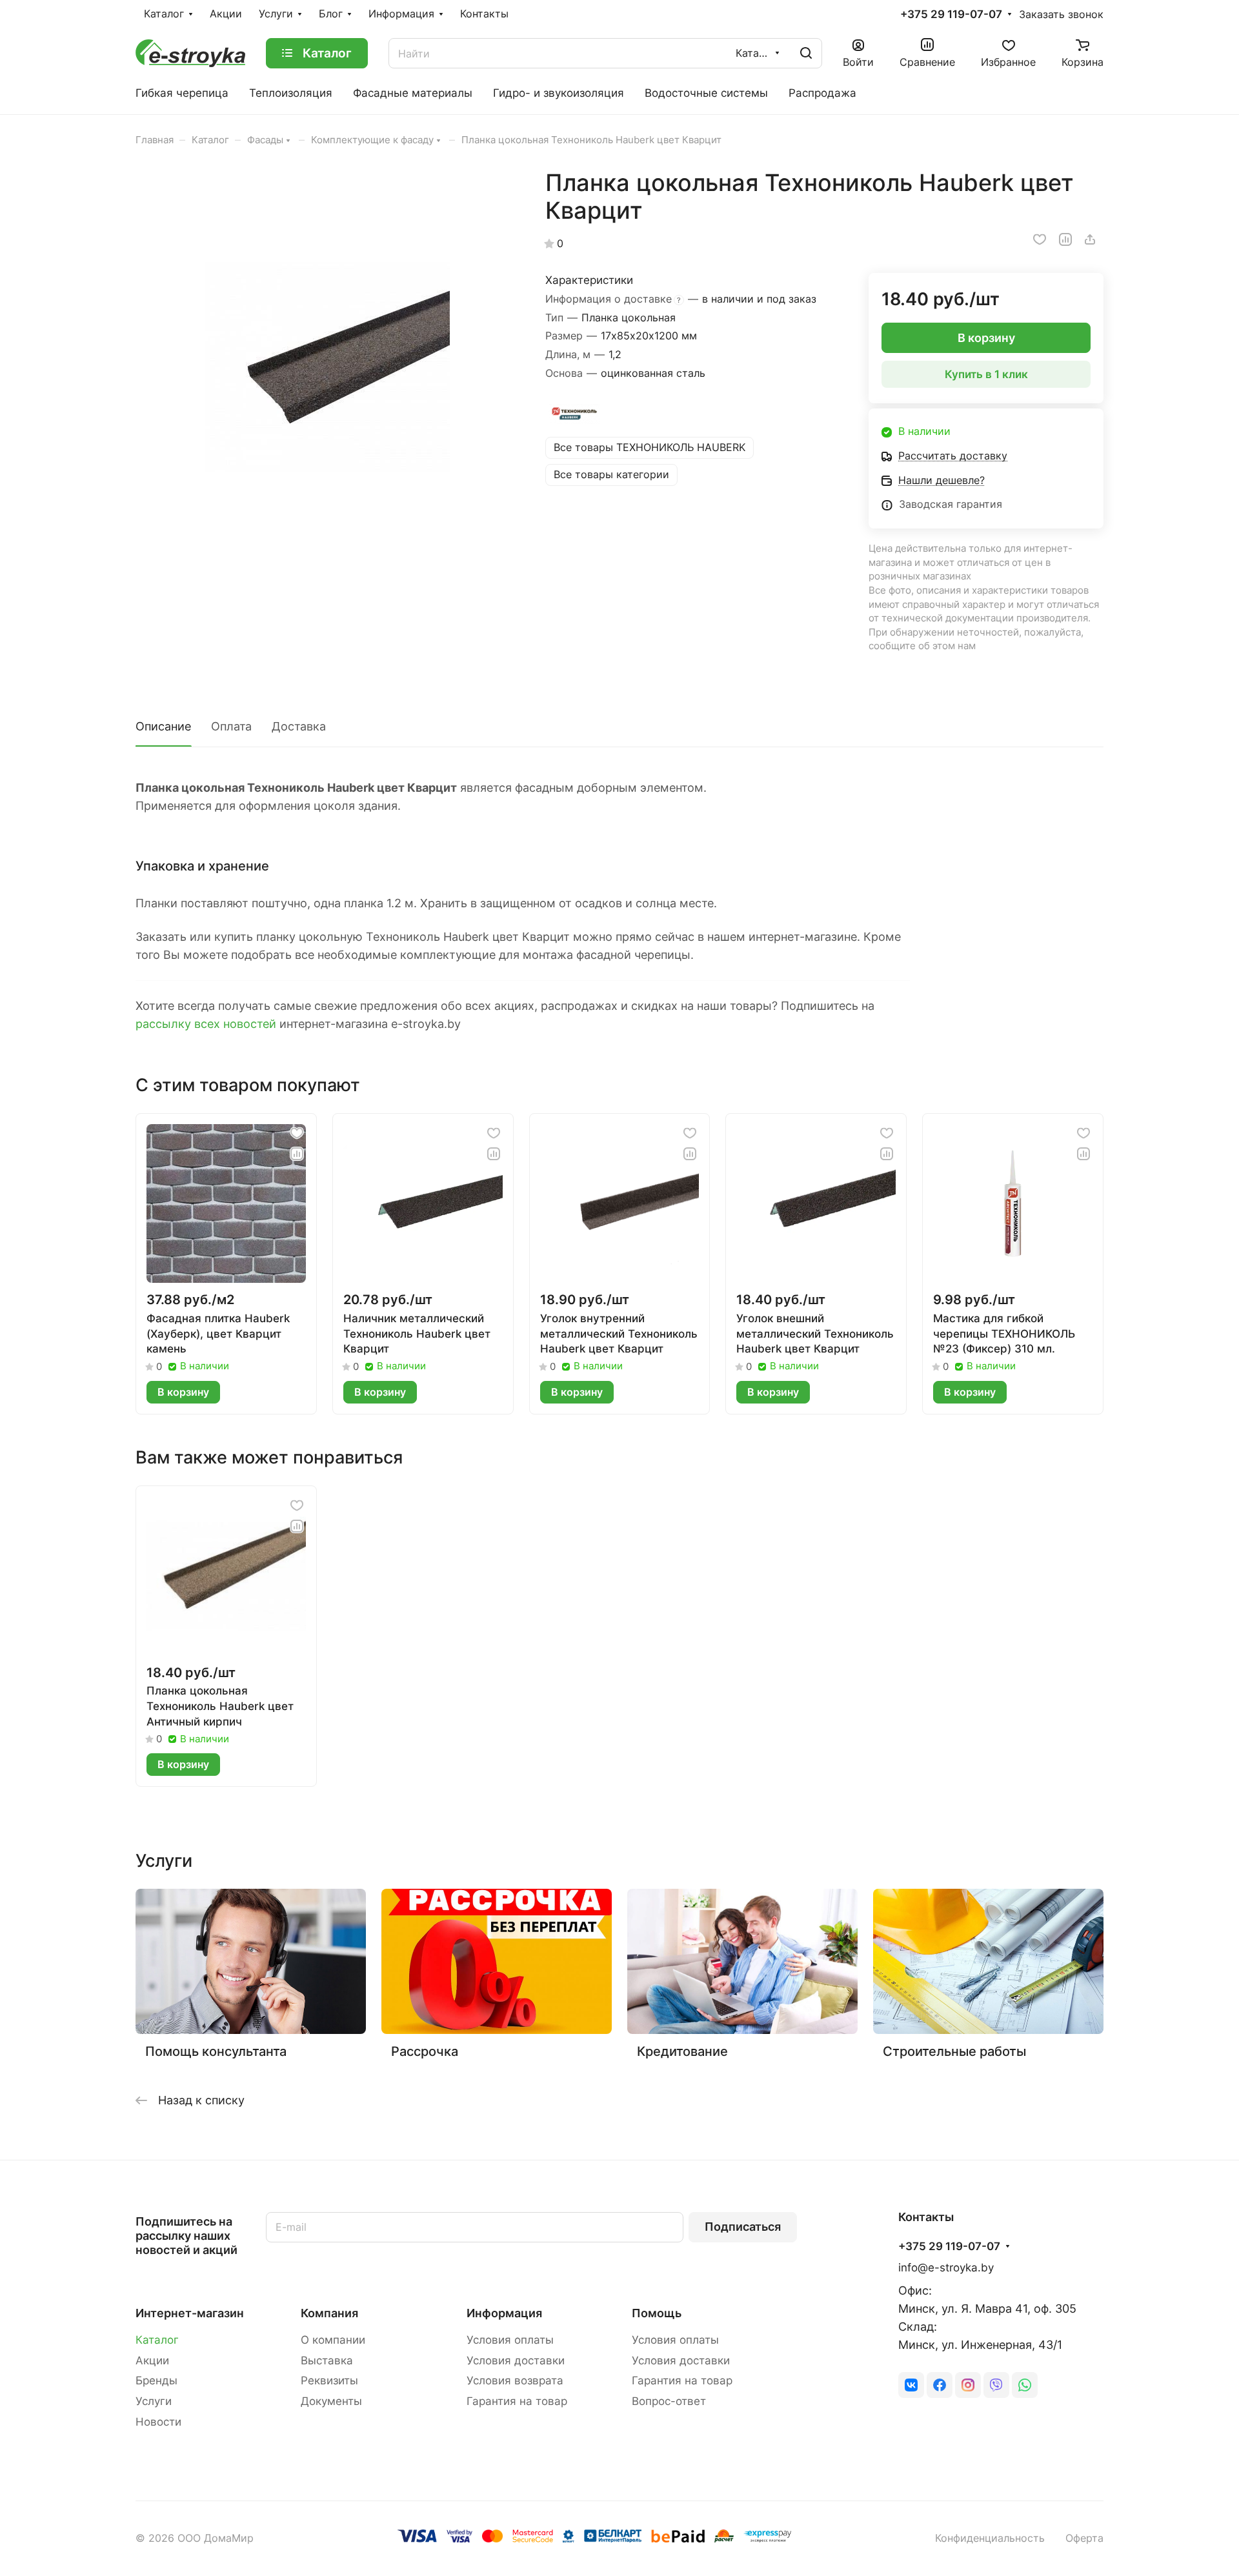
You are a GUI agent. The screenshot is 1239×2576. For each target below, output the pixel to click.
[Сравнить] (1065, 239)
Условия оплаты (510, 2340)
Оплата (231, 726)
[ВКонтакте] (911, 2385)
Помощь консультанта (216, 2051)
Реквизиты (329, 2380)
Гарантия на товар (517, 2401)
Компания (329, 2313)
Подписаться (743, 2227)
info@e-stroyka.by (946, 2268)
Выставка (327, 2360)
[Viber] (996, 2385)
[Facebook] (940, 2385)
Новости (158, 2422)
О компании (333, 2340)
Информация (504, 2313)
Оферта (1084, 2538)
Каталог (157, 2340)
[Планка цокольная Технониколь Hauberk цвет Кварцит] (327, 361)
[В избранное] (1040, 239)
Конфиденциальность (990, 2538)
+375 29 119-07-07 (951, 15)
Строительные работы (954, 2051)
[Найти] (806, 53)
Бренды (156, 2380)
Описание (163, 726)
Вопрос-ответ (669, 2401)
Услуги (154, 2401)
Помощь (657, 2313)
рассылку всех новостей (206, 1024)
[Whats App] (1025, 2385)
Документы (331, 2401)
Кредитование (682, 2051)
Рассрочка (425, 2051)
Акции (152, 2360)
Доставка (299, 726)
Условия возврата (515, 2380)
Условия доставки (516, 2360)
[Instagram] (968, 2385)
